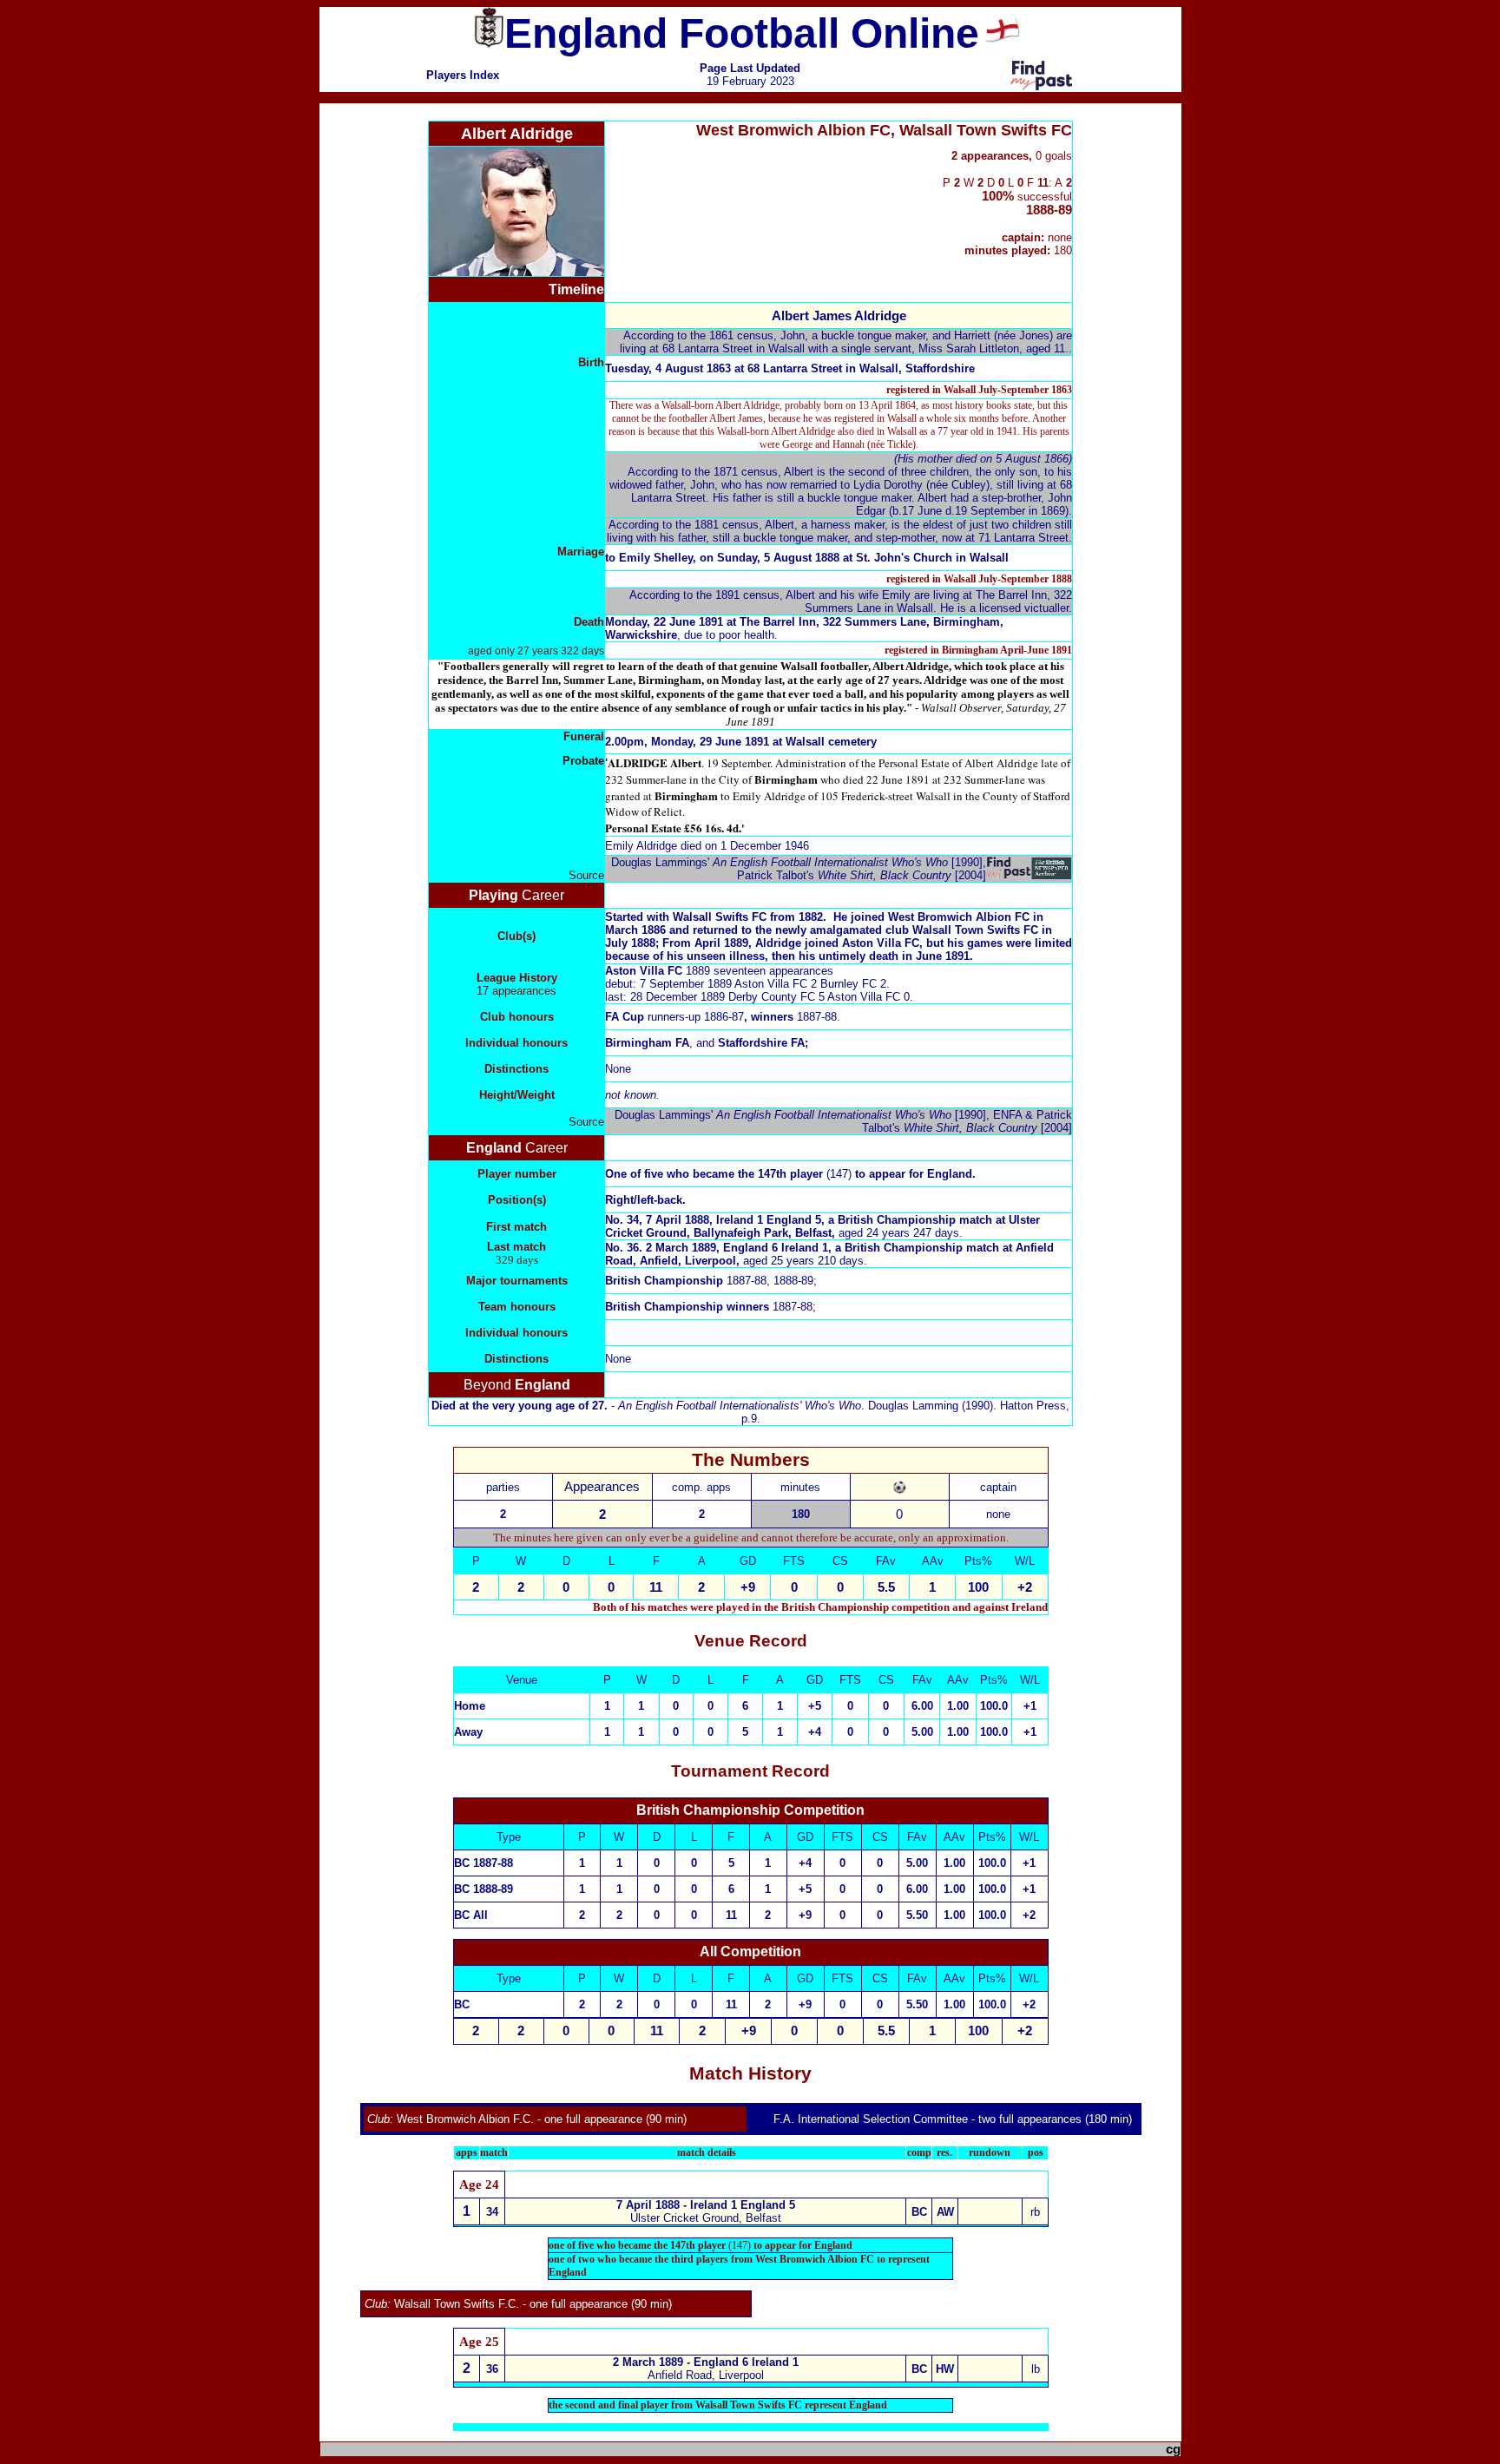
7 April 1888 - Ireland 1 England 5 (706, 2205)
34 (492, 2212)
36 (492, 2369)
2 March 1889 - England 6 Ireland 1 (706, 2362)
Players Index (463, 75)
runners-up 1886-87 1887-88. (723, 1017)
